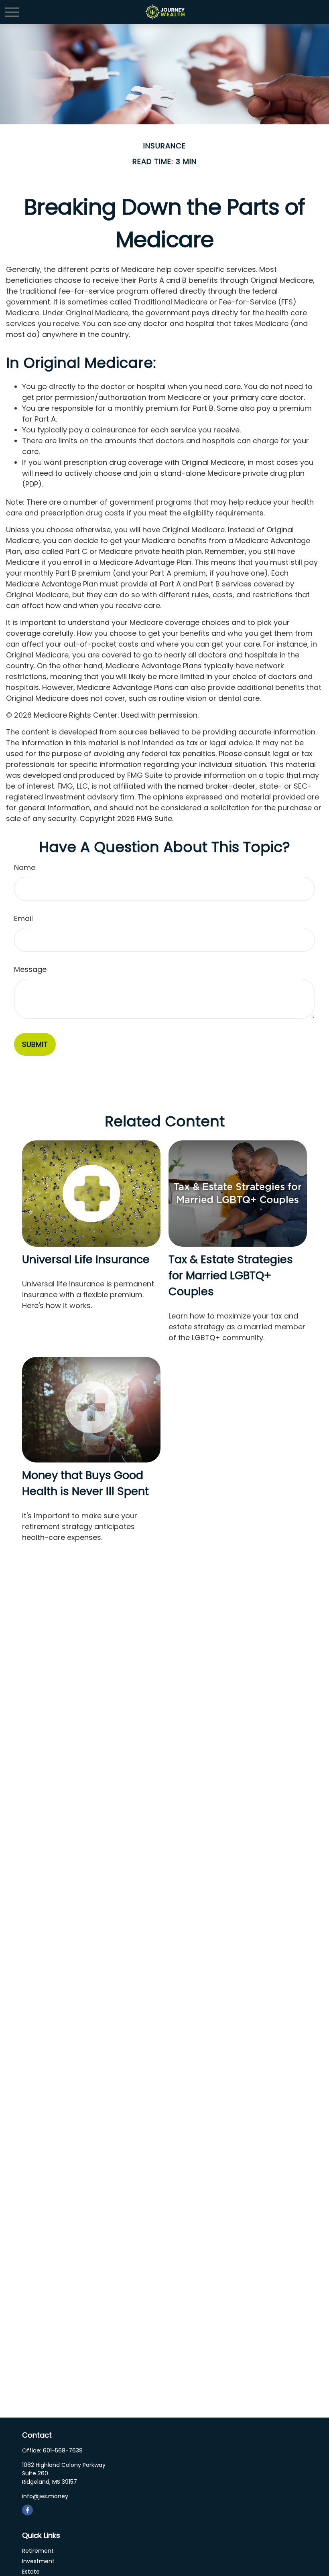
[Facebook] (27, 2510)
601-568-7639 (63, 2450)
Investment (38, 2561)
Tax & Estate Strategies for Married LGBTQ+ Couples (231, 1275)
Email (23, 918)
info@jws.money (45, 2496)
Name (25, 867)
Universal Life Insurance (86, 1259)
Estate (31, 2572)
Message (30, 969)
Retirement (38, 2551)
